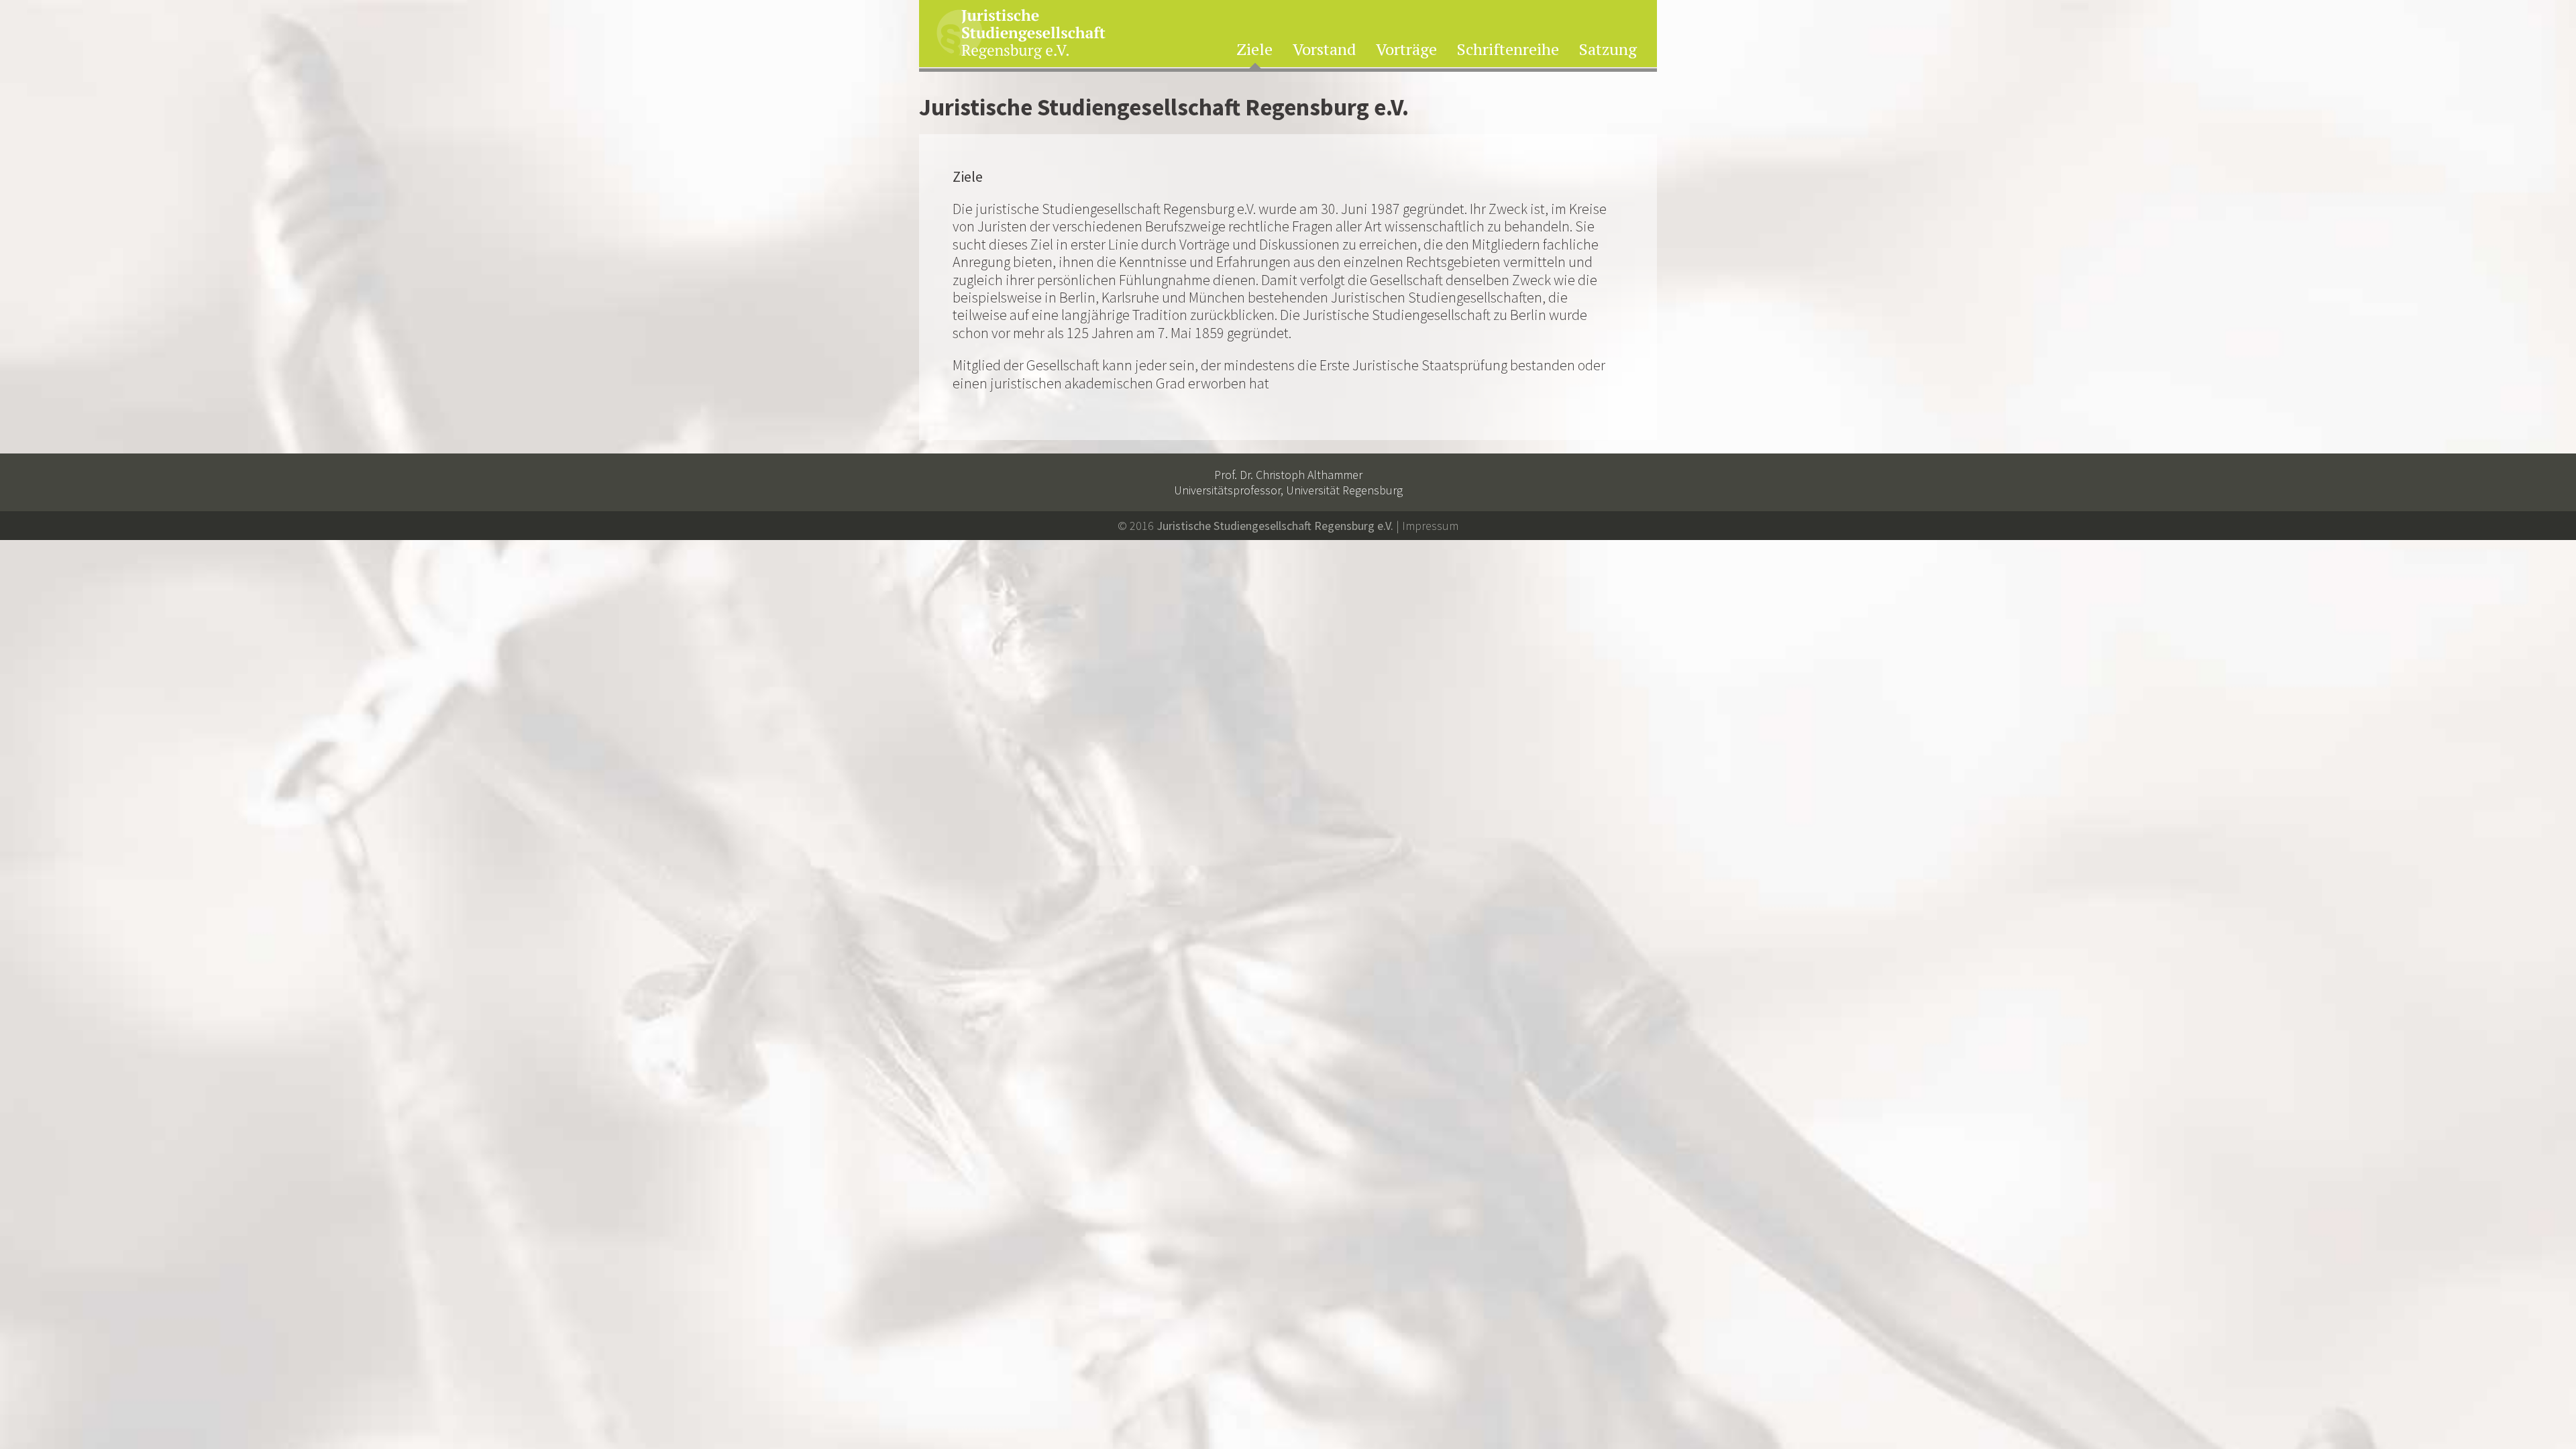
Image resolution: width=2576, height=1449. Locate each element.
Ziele (1254, 50)
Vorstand (1324, 50)
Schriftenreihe (1508, 50)
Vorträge (1406, 50)
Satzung (1608, 50)
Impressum (1430, 526)
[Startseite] (1021, 35)
